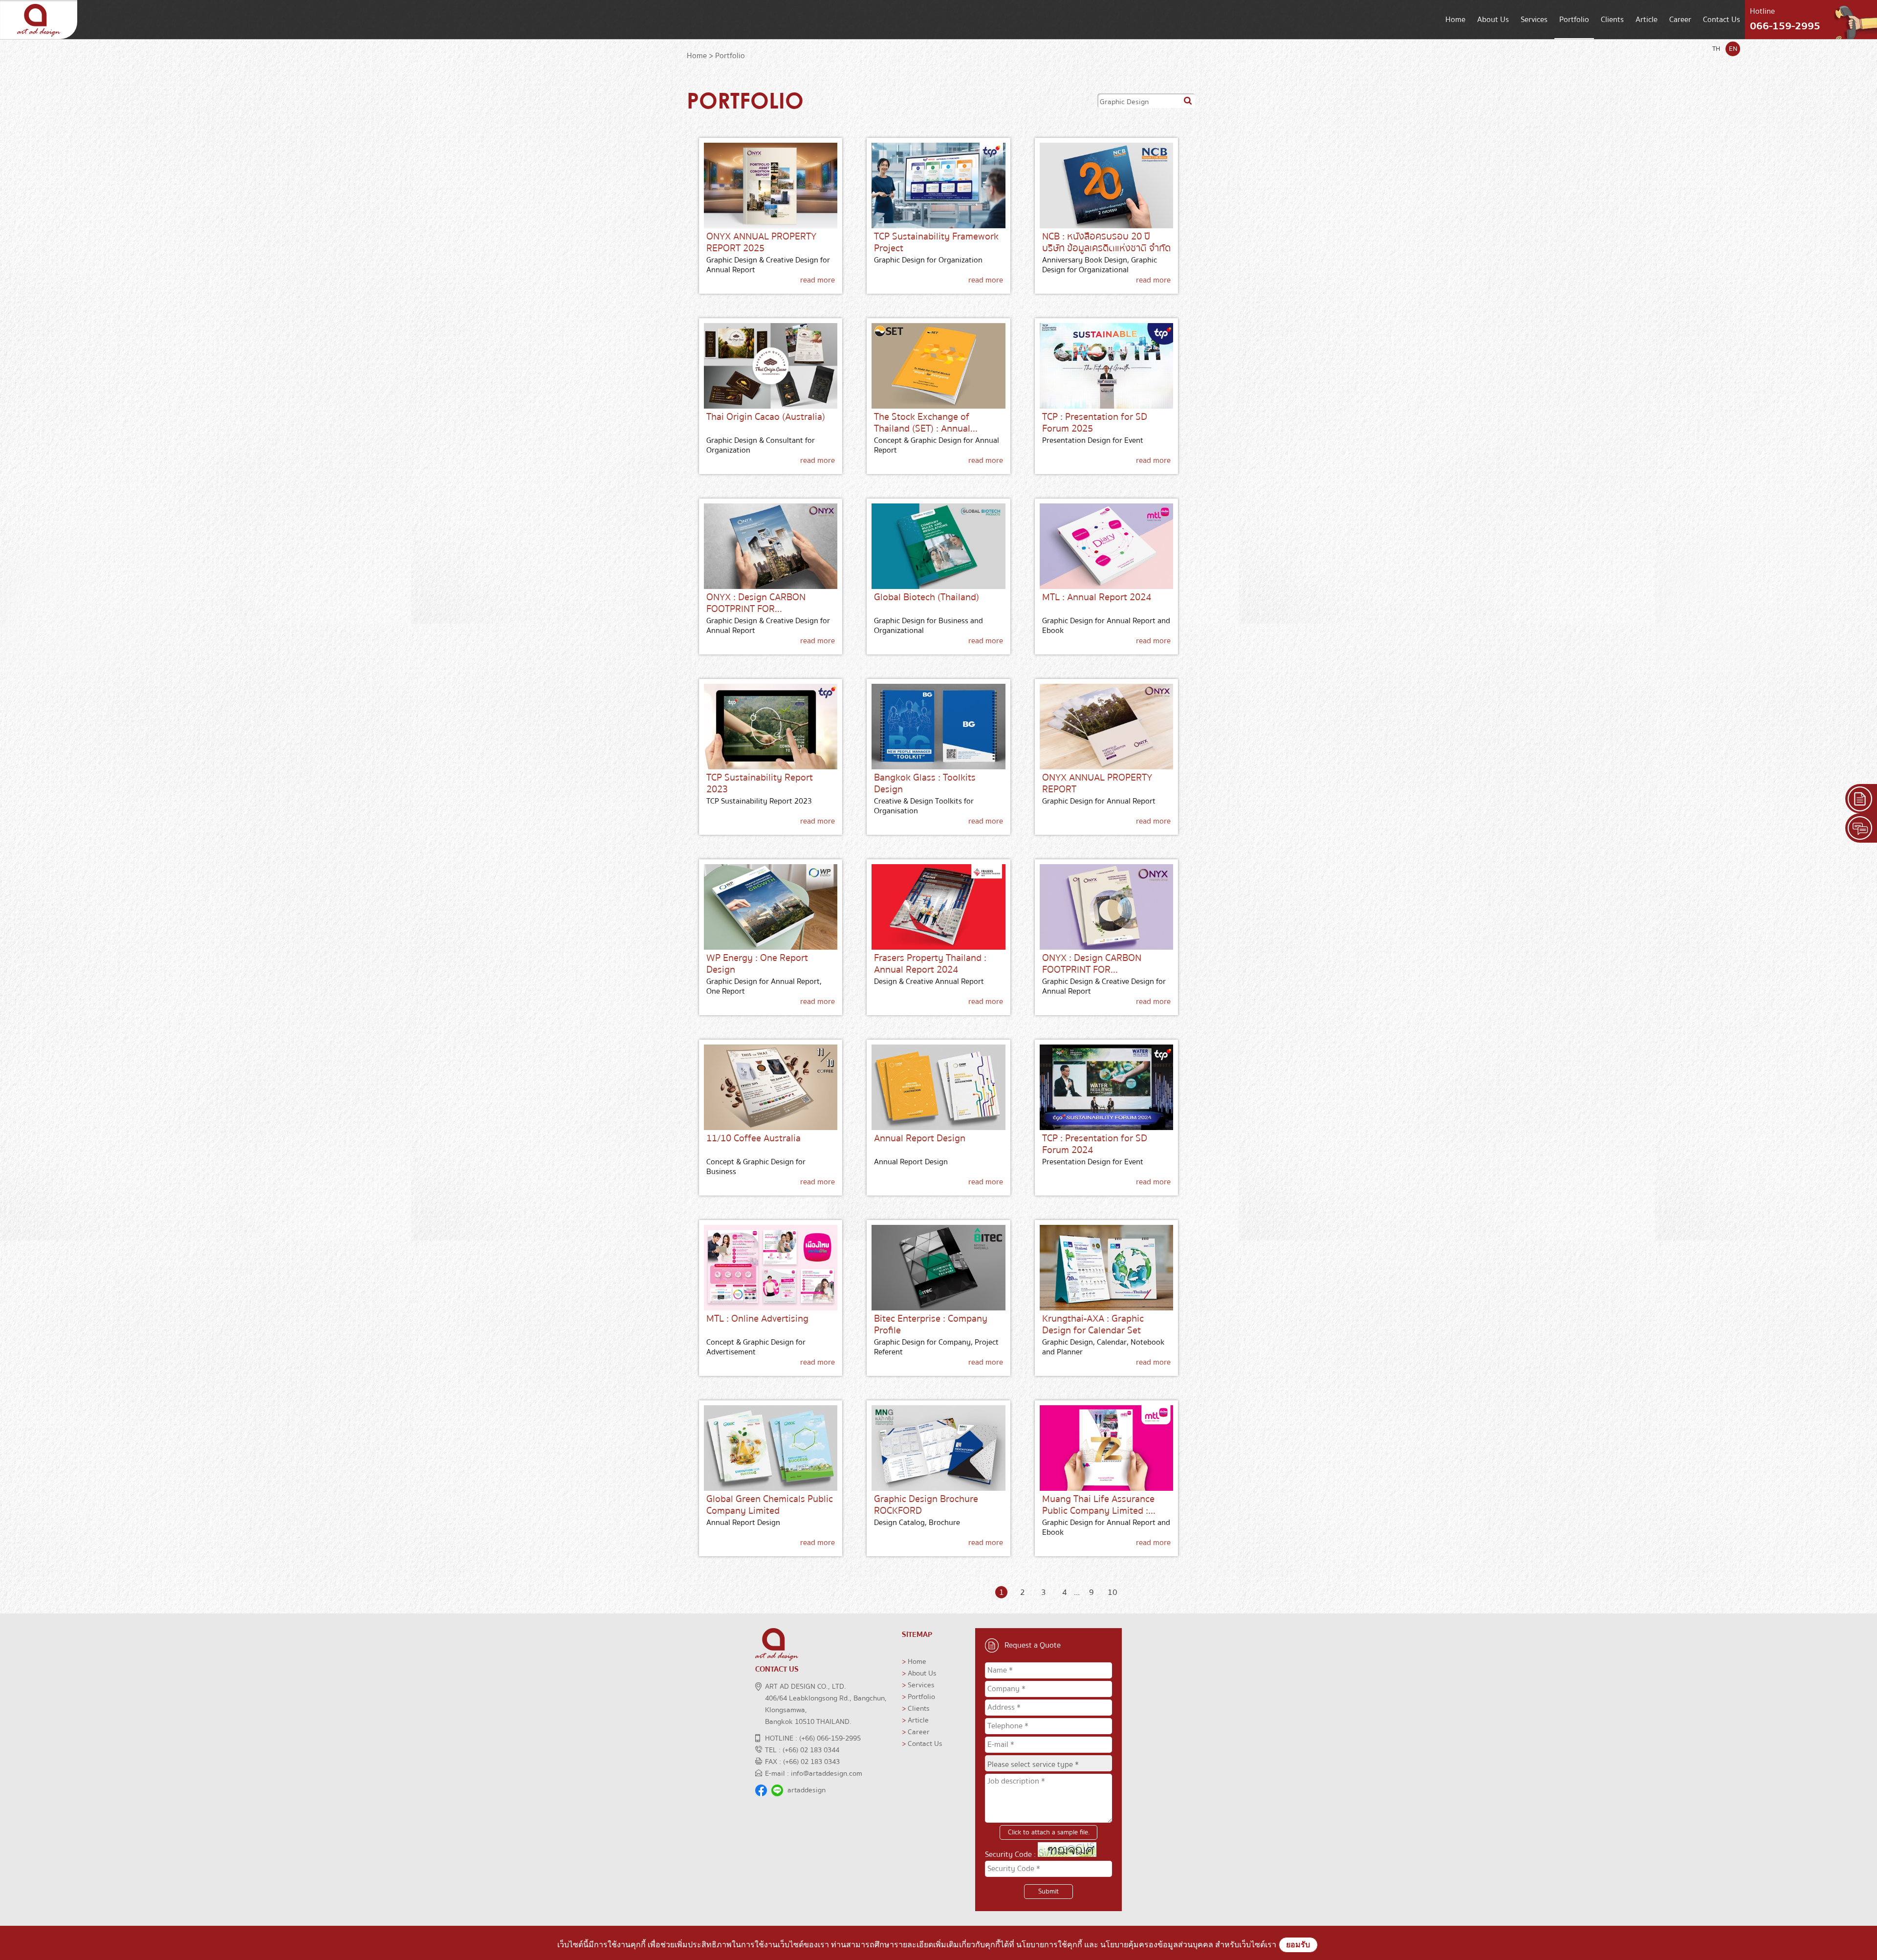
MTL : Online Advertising (757, 1318)
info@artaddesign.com (827, 1773)
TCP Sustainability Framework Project (936, 242)
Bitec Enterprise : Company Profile (931, 1324)
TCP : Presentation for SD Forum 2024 (1095, 1144)
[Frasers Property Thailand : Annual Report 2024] (938, 907)
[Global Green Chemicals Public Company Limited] (771, 1448)
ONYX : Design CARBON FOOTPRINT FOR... (756, 603)
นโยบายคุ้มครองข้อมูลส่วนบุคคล (1157, 1945)
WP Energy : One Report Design (757, 964)
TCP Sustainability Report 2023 (760, 783)
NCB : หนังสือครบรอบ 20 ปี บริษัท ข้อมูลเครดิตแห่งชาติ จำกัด (1106, 242)
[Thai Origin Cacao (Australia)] (771, 366)
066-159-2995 (1785, 26)
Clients (1612, 20)
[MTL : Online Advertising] (771, 1268)
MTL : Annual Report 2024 (1097, 597)
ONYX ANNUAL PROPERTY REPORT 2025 (761, 242)
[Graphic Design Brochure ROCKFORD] (938, 1448)
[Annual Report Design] (938, 1087)
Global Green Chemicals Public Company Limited (770, 1505)
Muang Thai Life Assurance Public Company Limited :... (1099, 1505)
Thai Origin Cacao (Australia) (766, 417)
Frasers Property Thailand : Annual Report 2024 (930, 964)
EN (1733, 49)
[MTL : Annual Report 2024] (1106, 546)
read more (818, 280)
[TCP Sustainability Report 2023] (771, 727)
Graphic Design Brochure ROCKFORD (926, 1505)
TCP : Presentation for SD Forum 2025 (1095, 423)
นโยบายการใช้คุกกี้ (1049, 1945)
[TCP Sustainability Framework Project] (938, 185)
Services (1534, 20)
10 (1113, 1592)
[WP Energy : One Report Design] (771, 907)
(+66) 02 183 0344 (811, 1750)
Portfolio (1574, 20)
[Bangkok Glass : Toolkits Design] (938, 727)
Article (1647, 20)
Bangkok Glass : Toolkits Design (925, 783)
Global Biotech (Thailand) (927, 597)
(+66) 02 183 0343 (811, 1762)
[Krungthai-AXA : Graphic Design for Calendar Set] (1106, 1268)
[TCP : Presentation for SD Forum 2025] (1106, 366)
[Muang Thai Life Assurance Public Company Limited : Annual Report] (1106, 1448)
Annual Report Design (920, 1138)
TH (1716, 49)
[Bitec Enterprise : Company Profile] (938, 1268)
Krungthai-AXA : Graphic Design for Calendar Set (1093, 1324)
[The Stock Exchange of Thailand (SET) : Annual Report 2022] (938, 366)
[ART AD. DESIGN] (39, 37)
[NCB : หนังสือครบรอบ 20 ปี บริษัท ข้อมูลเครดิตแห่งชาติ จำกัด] (1106, 185)
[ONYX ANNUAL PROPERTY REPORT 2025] (771, 185)
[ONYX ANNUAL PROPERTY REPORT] (1106, 727)
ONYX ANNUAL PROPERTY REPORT (1097, 783)
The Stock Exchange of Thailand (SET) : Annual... (926, 423)
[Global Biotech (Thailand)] (938, 546)
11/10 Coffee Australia (753, 1138)
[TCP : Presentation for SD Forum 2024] (1106, 1087)
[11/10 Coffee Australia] (771, 1087)
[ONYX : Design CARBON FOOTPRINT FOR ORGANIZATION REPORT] (771, 546)
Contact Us (1722, 20)
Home (1455, 20)
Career (1680, 20)
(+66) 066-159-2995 (830, 1738)
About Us (1493, 20)
